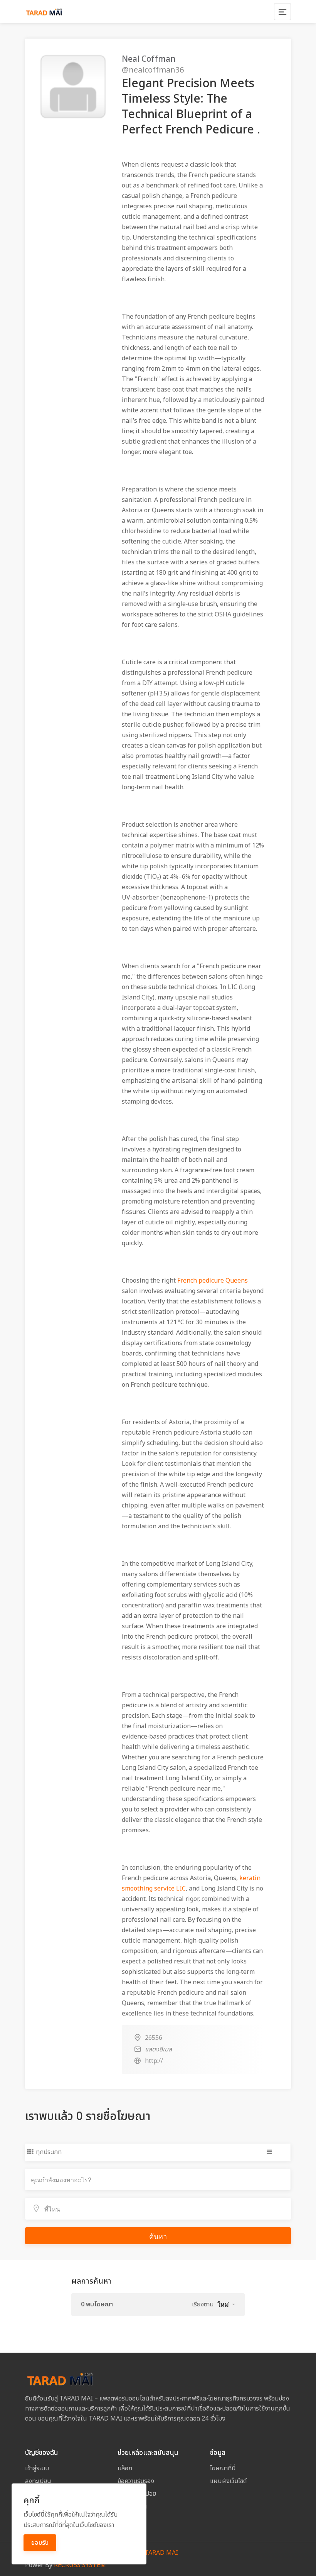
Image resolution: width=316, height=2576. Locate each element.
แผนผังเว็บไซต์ (228, 2481)
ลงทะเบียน (38, 2481)
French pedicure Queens (213, 1281)
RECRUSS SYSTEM (80, 2565)
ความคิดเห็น (132, 2507)
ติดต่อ (124, 2519)
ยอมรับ (40, 2543)
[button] (226, 2304)
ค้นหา (158, 2236)
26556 (154, 2038)
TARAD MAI (161, 2553)
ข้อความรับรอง (136, 2481)
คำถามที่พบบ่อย (137, 2494)
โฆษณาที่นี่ (223, 2468)
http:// (154, 2061)
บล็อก (125, 2468)
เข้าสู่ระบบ (37, 2468)
